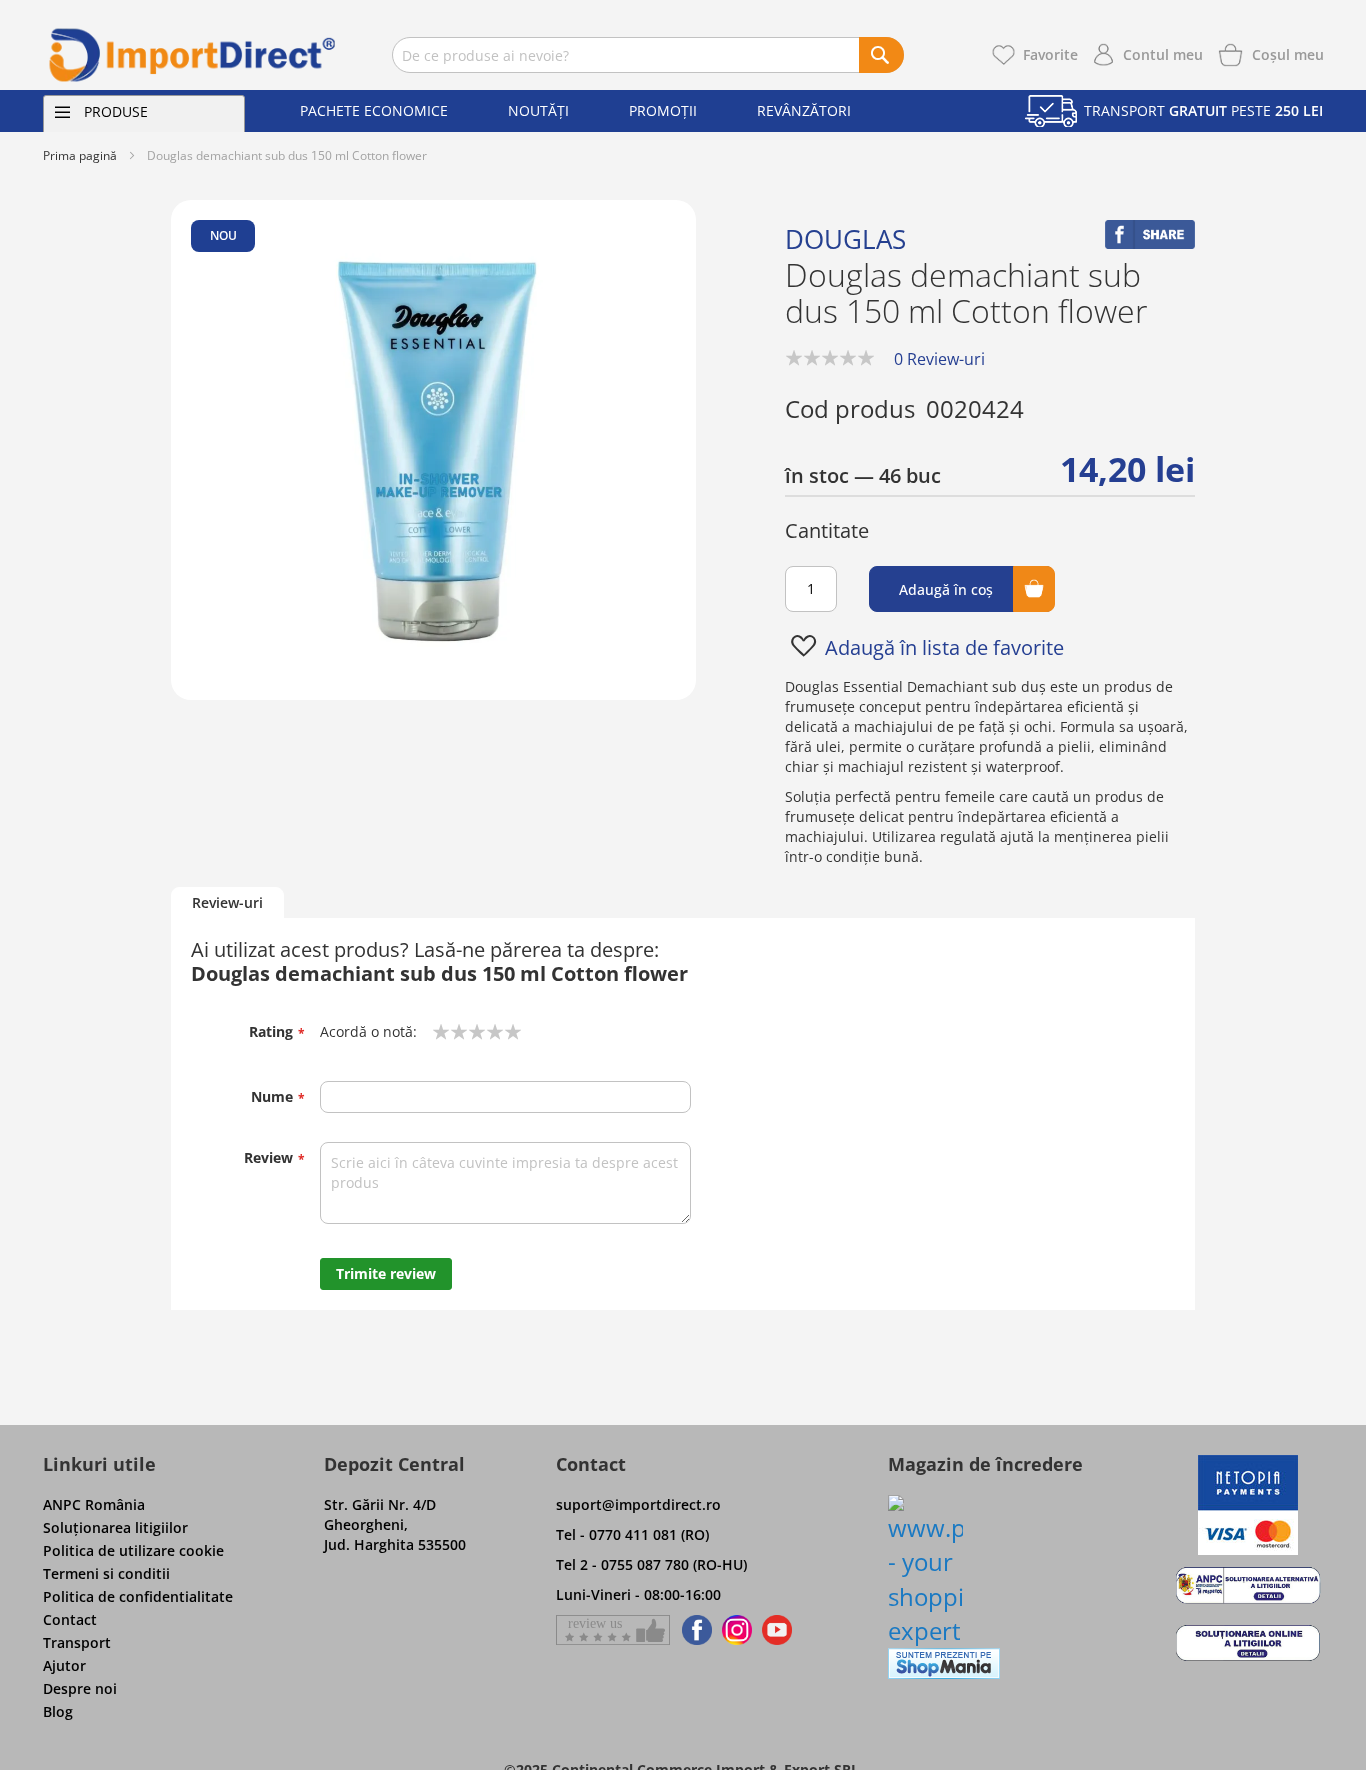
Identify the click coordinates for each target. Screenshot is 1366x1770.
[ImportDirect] (193, 55)
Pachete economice (374, 110)
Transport (77, 1642)
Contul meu (1163, 54)
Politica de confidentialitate (138, 1596)
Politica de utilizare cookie (133, 1550)
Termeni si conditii (106, 1573)
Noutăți (538, 110)
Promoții (663, 110)
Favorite (1050, 54)
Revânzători (804, 110)
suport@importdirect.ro (638, 1504)
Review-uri (227, 902)
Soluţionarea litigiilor (115, 1527)
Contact (70, 1619)
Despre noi (80, 1688)
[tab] (227, 903)
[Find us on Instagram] (737, 1630)
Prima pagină (80, 155)
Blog (58, 1711)
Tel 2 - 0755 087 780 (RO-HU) (651, 1564)
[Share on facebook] (1150, 243)
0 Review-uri (939, 359)
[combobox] (648, 55)
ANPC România (94, 1504)
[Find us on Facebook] (693, 1630)
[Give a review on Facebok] (613, 1630)
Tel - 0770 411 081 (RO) (632, 1534)
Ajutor (64, 1665)
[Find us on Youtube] (777, 1630)
